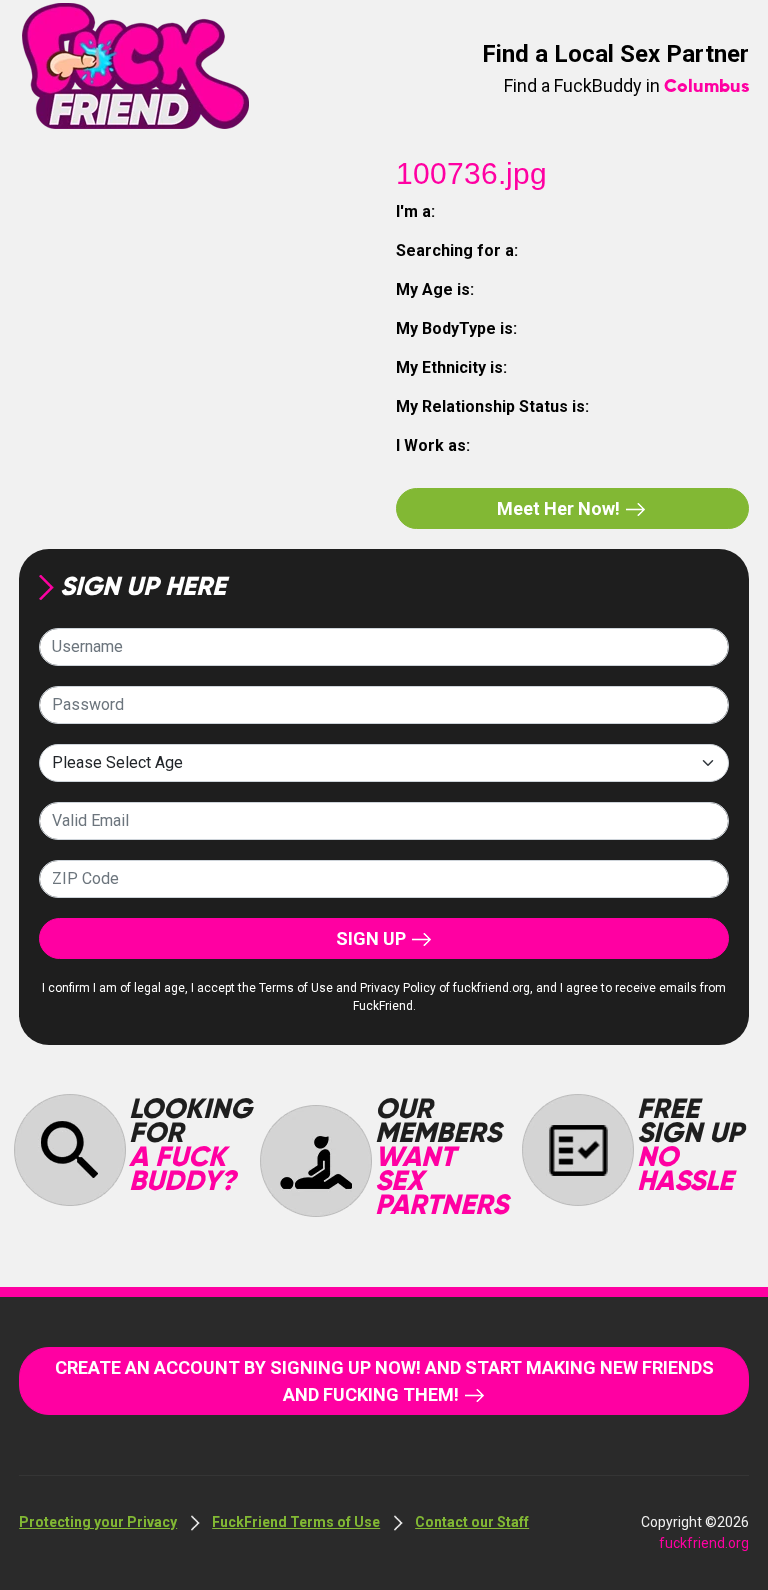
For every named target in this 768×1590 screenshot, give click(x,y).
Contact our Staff (472, 1522)
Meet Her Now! (560, 508)
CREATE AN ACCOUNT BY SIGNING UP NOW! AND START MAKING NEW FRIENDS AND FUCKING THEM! (384, 1381)
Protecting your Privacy (98, 1522)
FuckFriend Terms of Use (296, 1522)
